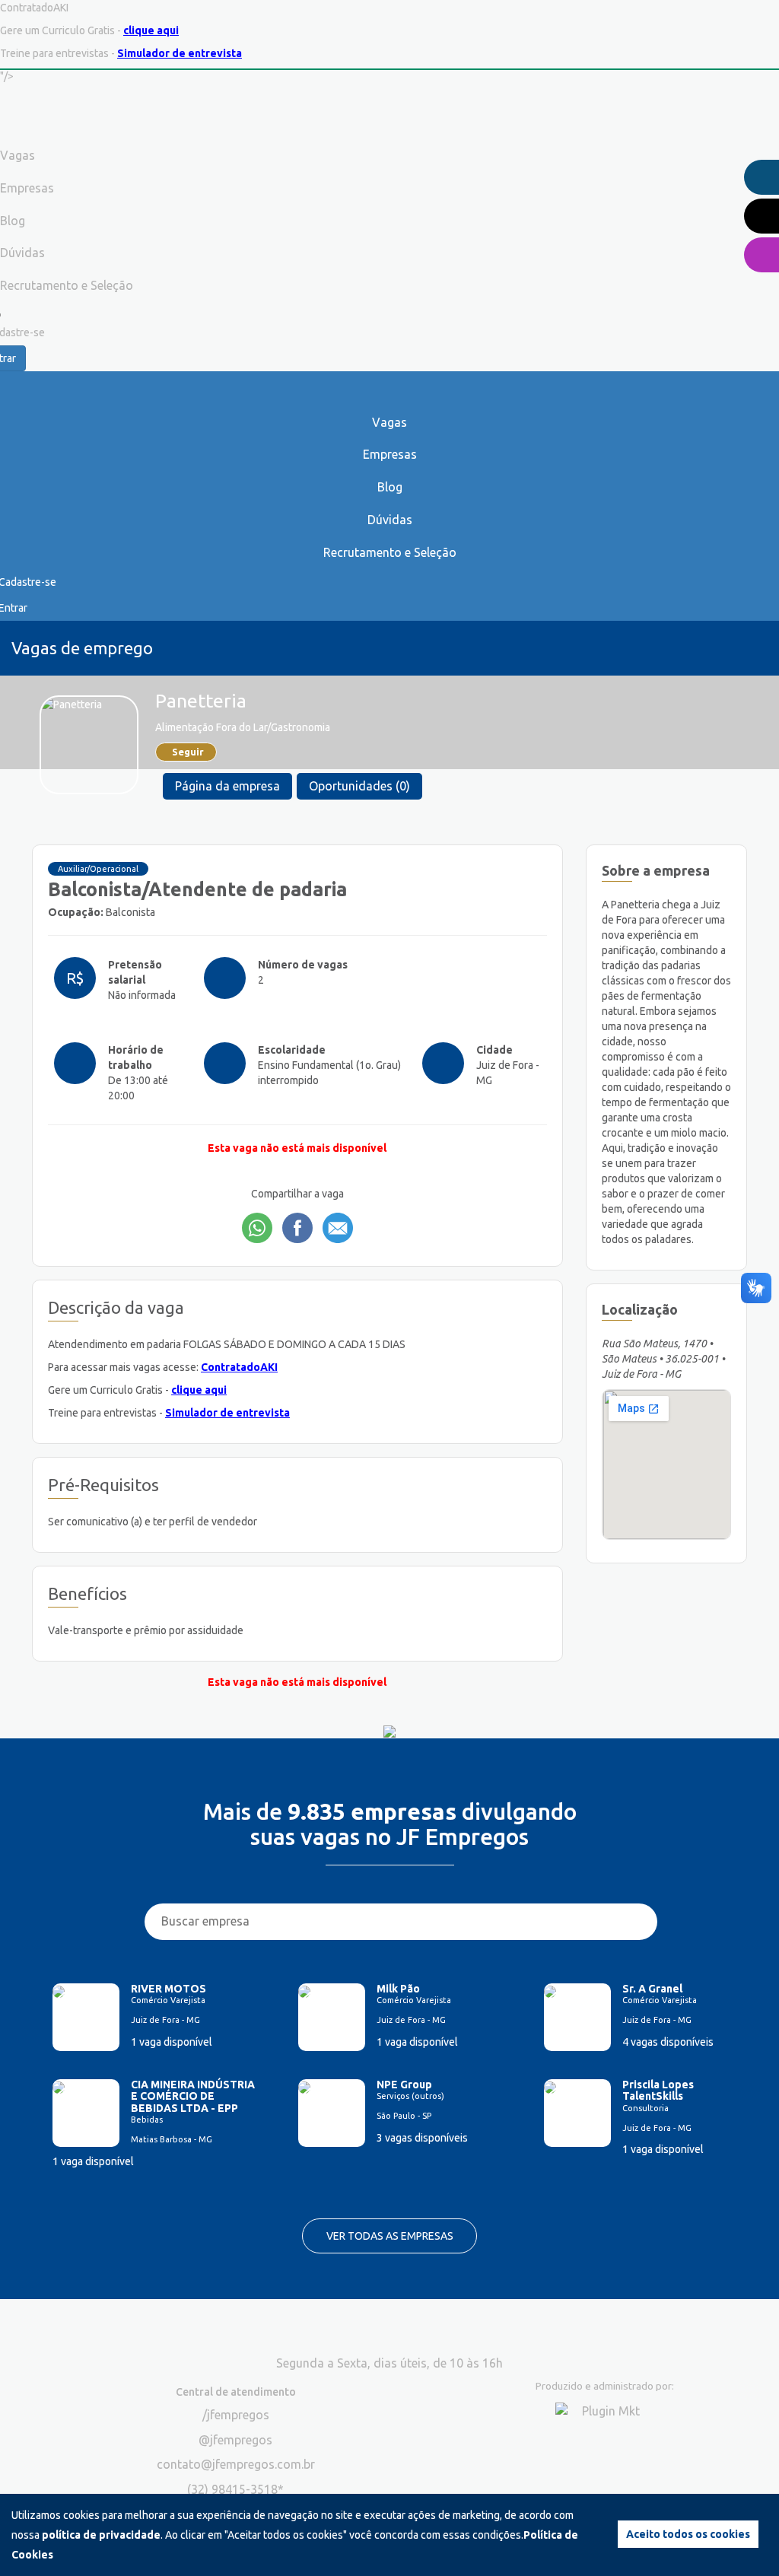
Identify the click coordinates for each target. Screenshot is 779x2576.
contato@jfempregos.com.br (236, 2464)
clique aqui (151, 30)
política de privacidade (101, 2535)
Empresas (390, 454)
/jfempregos (236, 2415)
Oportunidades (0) (359, 786)
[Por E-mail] (338, 1228)
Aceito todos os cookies (688, 2534)
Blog (390, 487)
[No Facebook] (297, 1228)
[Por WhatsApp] (257, 1228)
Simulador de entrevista (180, 53)
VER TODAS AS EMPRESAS (390, 2236)
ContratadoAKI (239, 1367)
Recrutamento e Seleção (390, 552)
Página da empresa (227, 786)
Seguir (188, 752)
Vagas (389, 422)
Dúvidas (390, 520)
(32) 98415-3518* (235, 2489)
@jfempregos (235, 2440)
